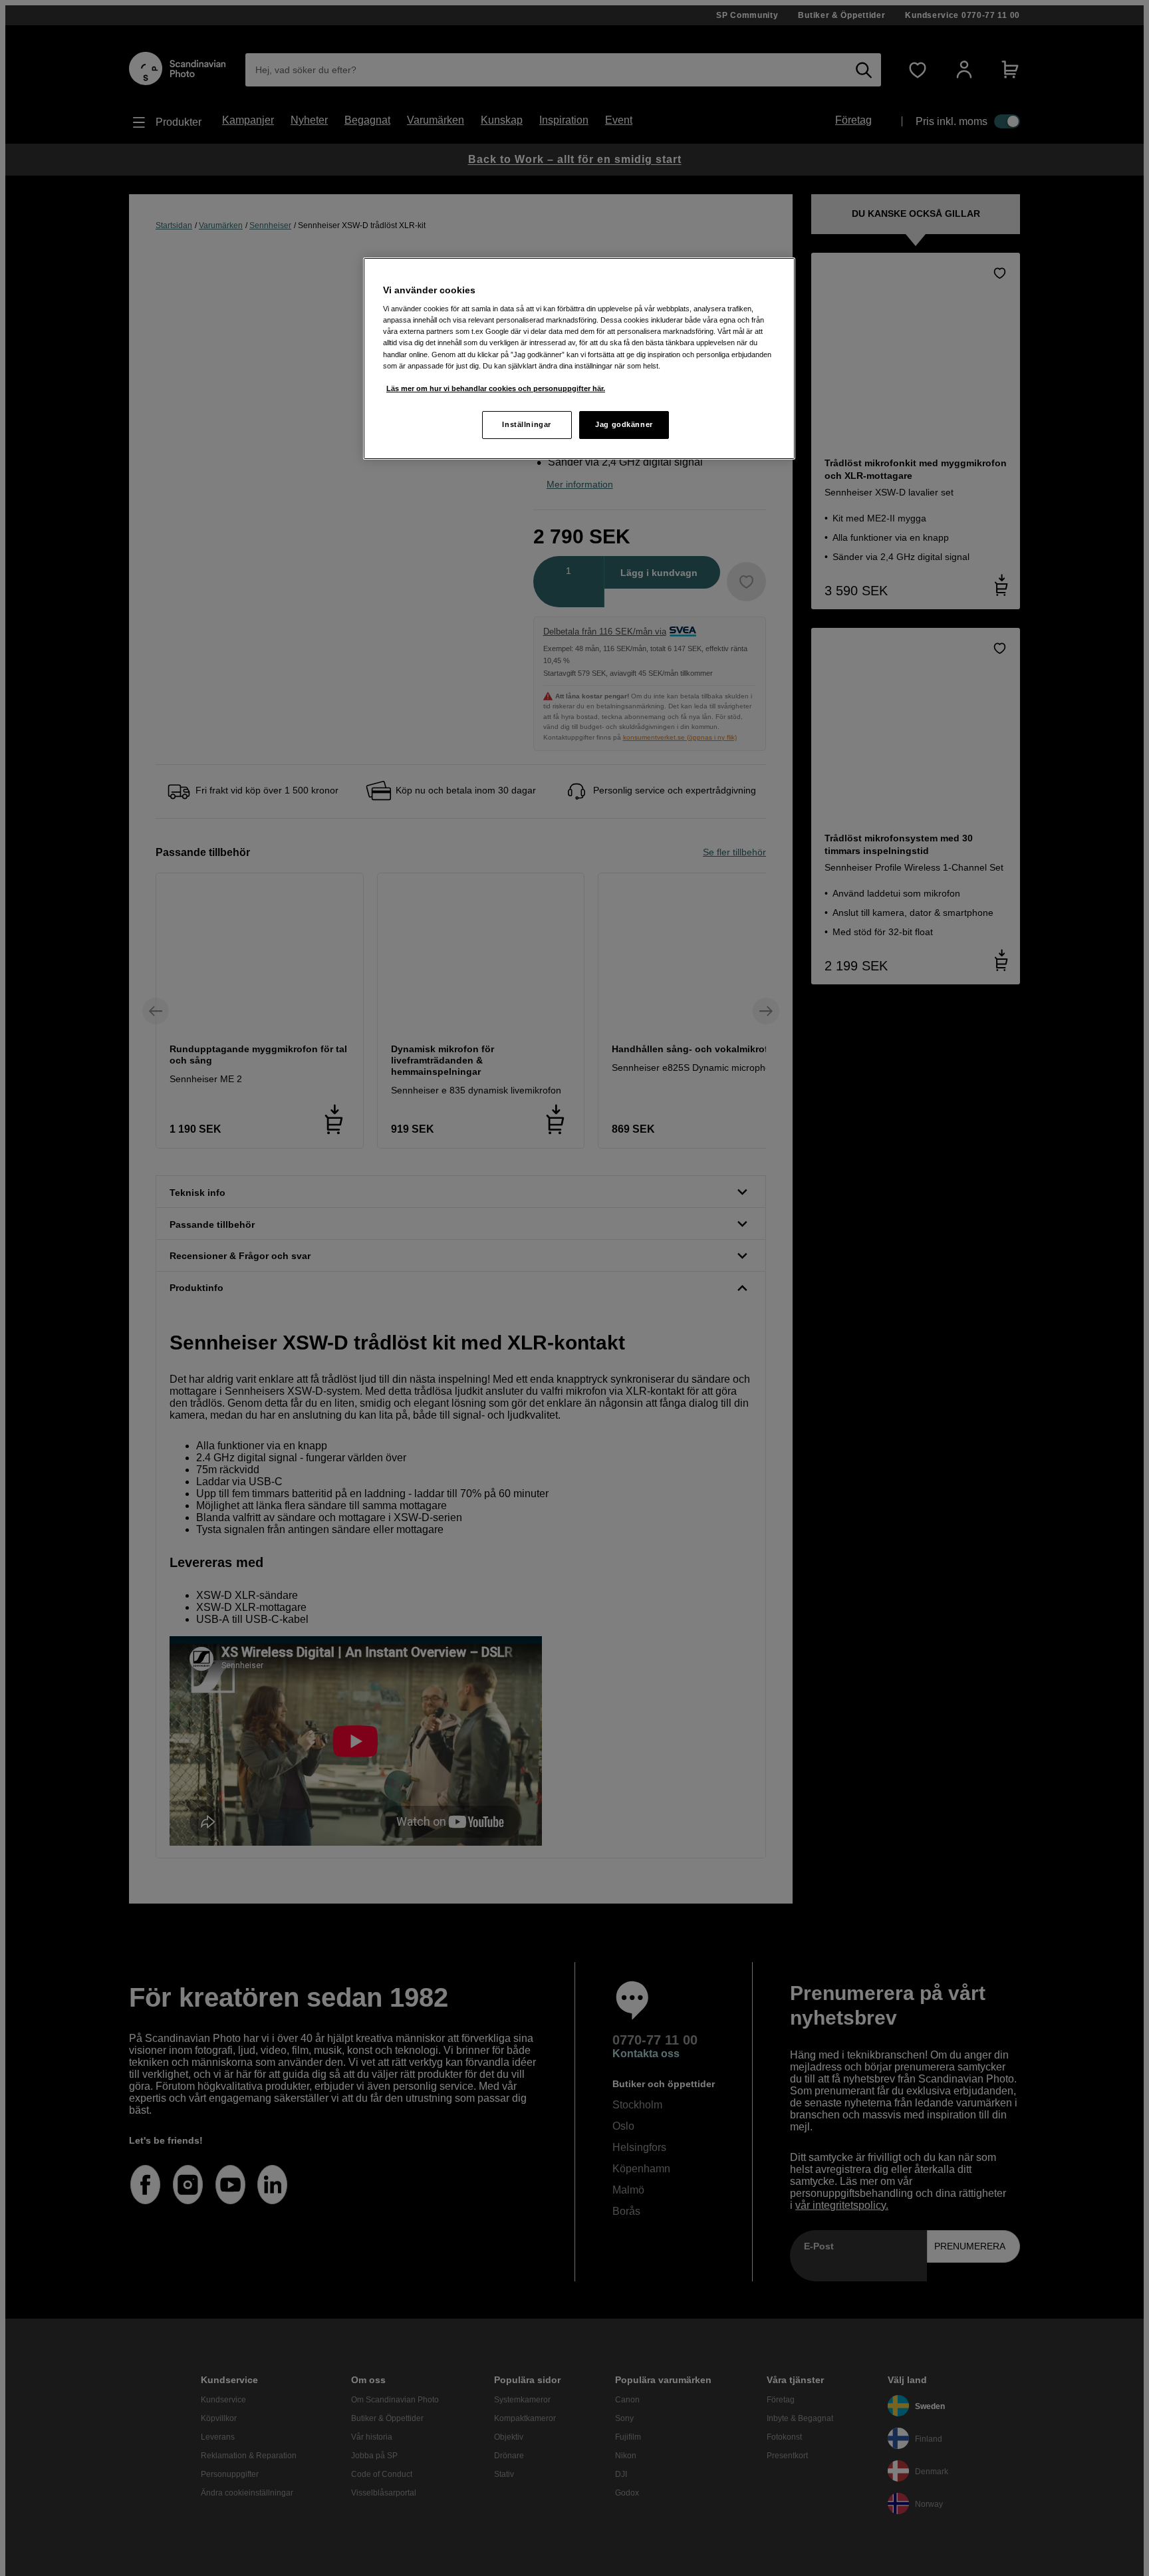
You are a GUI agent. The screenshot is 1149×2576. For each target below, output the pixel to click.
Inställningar (526, 424)
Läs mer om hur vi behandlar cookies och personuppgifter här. (496, 388)
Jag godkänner (624, 424)
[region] (579, 358)
